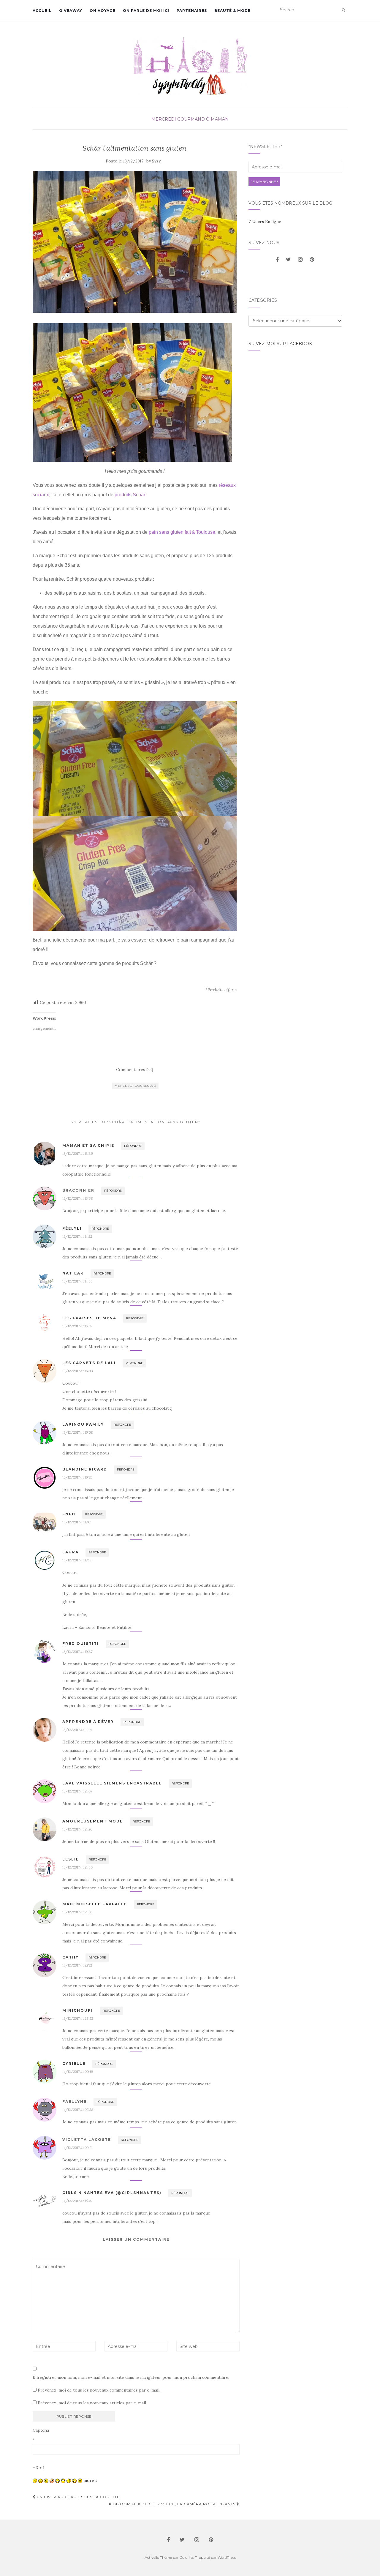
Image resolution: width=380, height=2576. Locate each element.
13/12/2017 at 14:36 (77, 1281)
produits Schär (130, 495)
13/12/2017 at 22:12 (77, 1965)
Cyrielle (74, 2064)
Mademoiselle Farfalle (95, 1904)
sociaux (41, 495)
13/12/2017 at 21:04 (77, 1730)
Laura (71, 1552)
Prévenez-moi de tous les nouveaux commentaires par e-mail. (99, 2390)
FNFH (69, 1514)
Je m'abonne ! (264, 182)
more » (90, 2480)
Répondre (133, 1146)
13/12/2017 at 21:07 (77, 1791)
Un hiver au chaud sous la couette (78, 2497)
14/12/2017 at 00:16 (78, 2072)
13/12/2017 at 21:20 (77, 1829)
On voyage (103, 11)
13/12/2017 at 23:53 (78, 2018)
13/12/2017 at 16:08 (78, 1432)
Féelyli (72, 1228)
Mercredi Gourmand (178, 119)
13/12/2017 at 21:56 (77, 1912)
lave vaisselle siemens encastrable (112, 1783)
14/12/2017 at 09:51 (77, 2148)
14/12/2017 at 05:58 (78, 2110)
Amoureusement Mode (93, 1821)
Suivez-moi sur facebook (280, 344)
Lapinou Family (83, 1424)
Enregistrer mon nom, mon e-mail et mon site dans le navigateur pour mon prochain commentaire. (131, 2377)
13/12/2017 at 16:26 (77, 1477)
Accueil (42, 11)
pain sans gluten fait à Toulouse (182, 532)
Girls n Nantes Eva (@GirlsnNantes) (112, 2193)
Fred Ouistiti (81, 1644)
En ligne (265, 222)
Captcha (41, 2430)
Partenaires (192, 11)
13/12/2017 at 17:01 (77, 1522)
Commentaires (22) (135, 1070)
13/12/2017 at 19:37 (77, 1652)
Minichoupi (78, 2010)
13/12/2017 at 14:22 (77, 1236)
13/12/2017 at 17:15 (77, 1560)
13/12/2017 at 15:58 (77, 1326)
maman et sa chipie (88, 1145)
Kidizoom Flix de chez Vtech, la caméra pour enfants (173, 2504)
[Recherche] (343, 10)
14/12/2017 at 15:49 (77, 2201)
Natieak (73, 1273)
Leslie (71, 1859)
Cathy (71, 1957)
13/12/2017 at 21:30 (77, 1867)
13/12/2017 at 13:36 (78, 1153)
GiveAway (71, 11)
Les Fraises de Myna (89, 1318)
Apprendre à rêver (88, 1722)
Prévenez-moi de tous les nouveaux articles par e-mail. (92, 2403)
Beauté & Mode (232, 11)
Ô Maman (217, 119)
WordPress (227, 2557)
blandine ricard (85, 1469)
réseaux (227, 485)
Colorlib (186, 2557)
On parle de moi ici (146, 11)
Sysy (156, 161)
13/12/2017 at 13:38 (78, 1198)
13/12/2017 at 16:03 (78, 1371)
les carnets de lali (89, 1363)
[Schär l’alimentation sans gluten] (135, 242)
